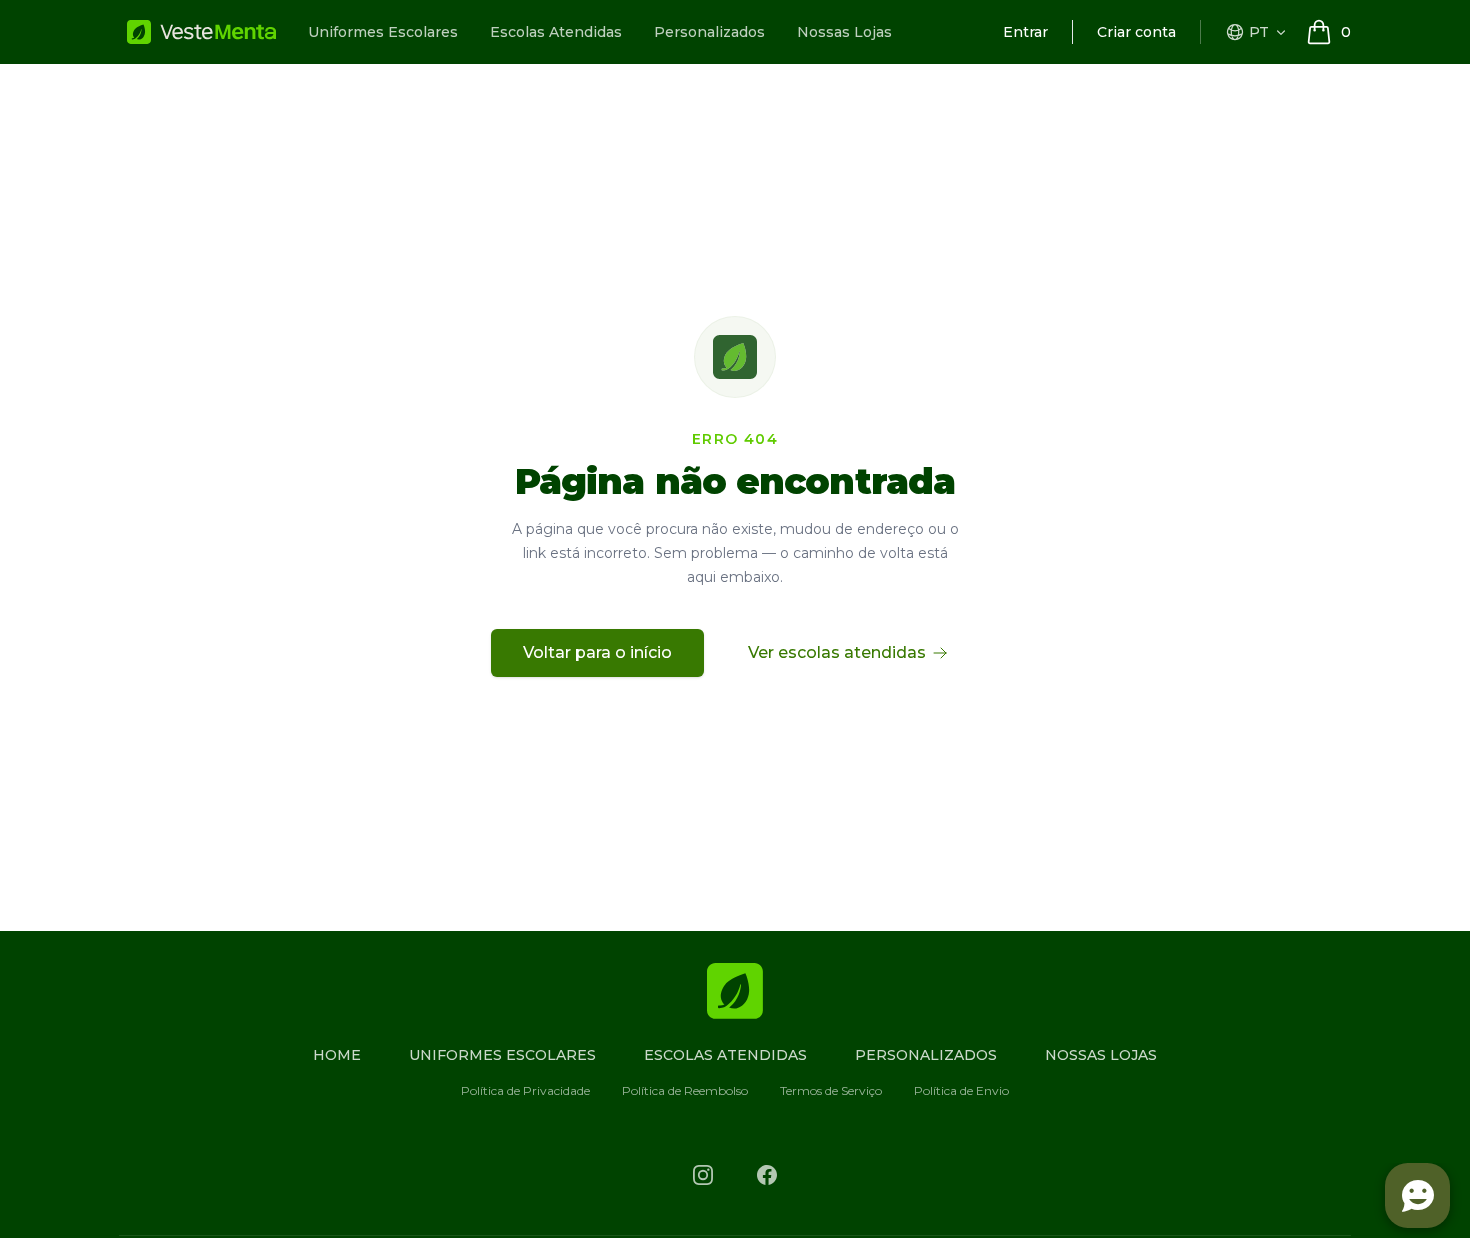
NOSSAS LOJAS (1101, 1055)
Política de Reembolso (685, 1090)
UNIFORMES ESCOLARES (502, 1055)
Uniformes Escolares (383, 32)
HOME (337, 1055)
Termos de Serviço (831, 1090)
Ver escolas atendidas (837, 652)
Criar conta (1136, 32)
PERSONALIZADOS (926, 1055)
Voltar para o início (597, 652)
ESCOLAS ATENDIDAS (725, 1055)
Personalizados (709, 32)
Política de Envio (961, 1090)
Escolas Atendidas (556, 32)
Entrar (1025, 32)
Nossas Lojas (844, 32)
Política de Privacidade (525, 1090)
